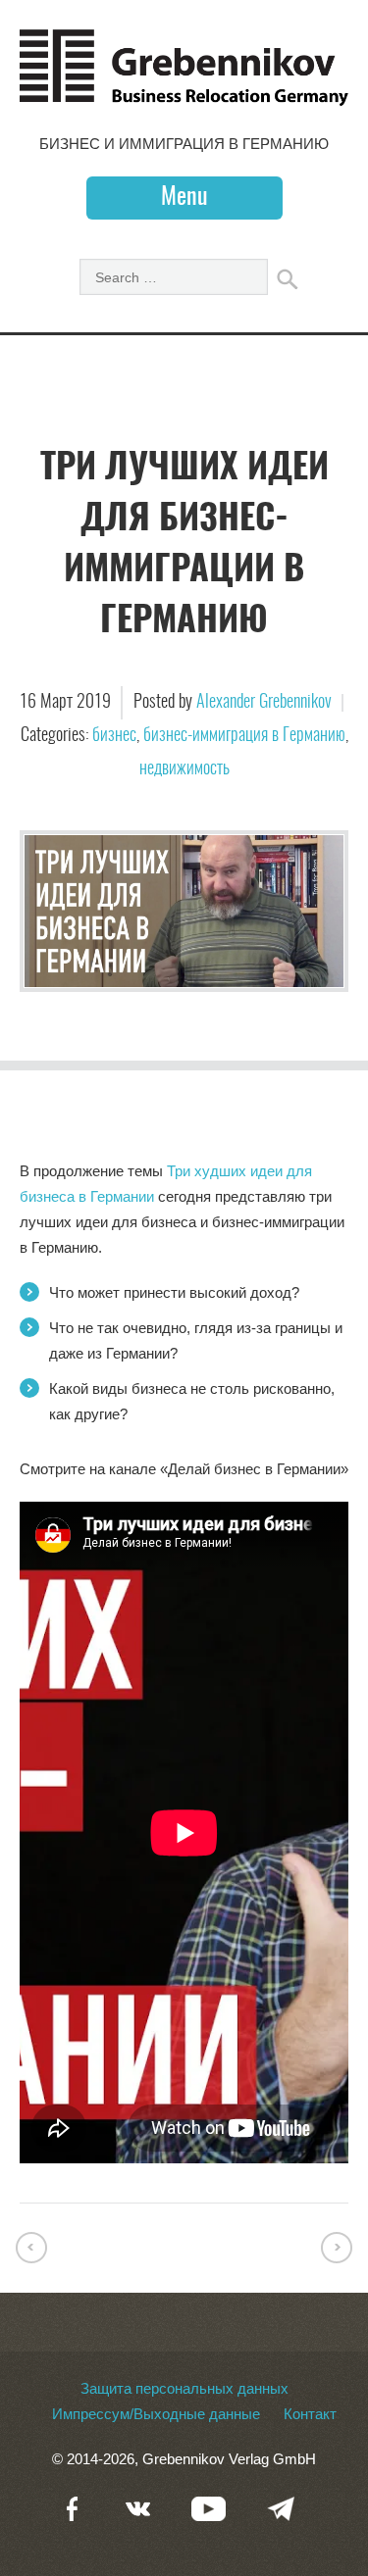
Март (58, 703)
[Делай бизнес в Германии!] (184, 96)
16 (30, 703)
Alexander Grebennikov (264, 703)
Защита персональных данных (184, 2388)
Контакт (310, 2414)
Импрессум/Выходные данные (156, 2414)
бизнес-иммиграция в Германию (244, 736)
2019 (94, 703)
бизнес (114, 736)
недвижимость (184, 769)
